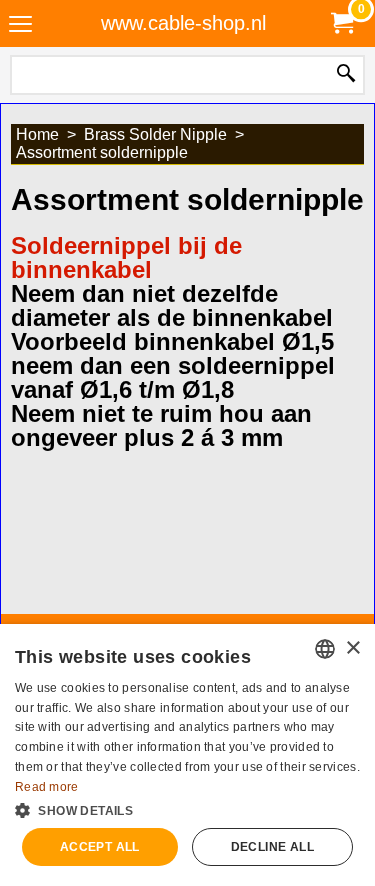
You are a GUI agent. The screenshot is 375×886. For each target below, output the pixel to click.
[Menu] (20, 25)
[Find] (346, 75)
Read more (47, 787)
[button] (187, 809)
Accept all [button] (100, 847)
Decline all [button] (272, 847)
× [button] (352, 648)
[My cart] (341, 23)
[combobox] (325, 649)
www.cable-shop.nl (183, 23)
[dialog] (187, 755)
